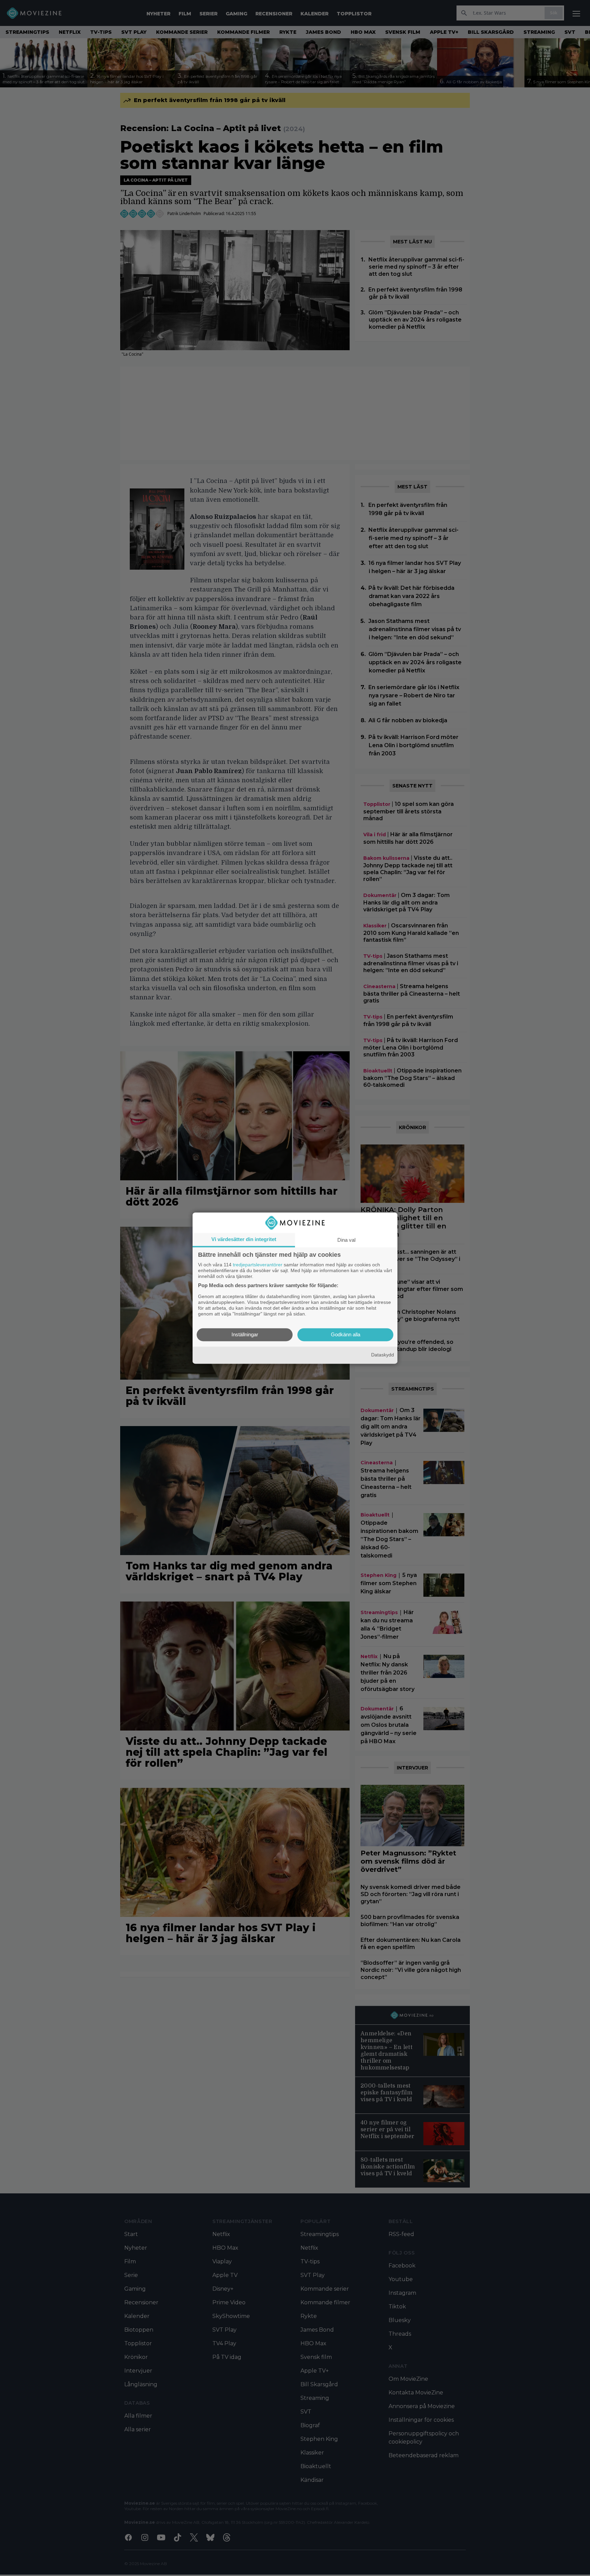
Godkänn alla (346, 1334)
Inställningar (245, 1334)
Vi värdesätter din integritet (244, 1239)
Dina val (346, 1240)
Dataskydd (383, 1355)
